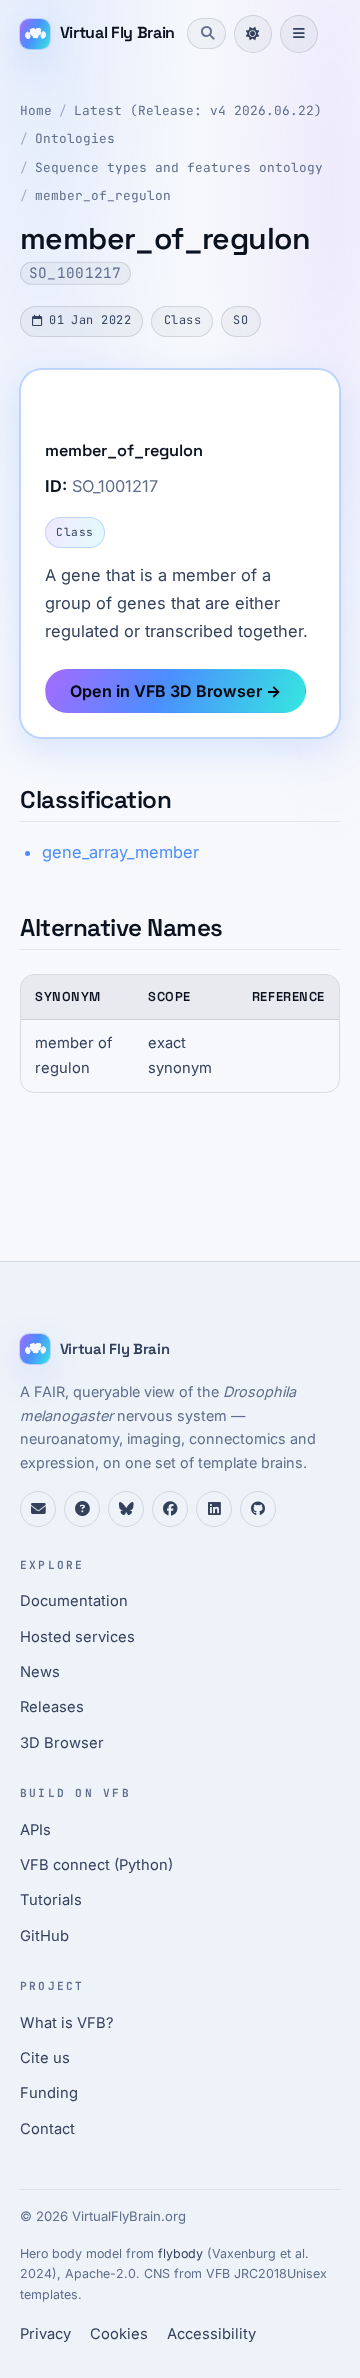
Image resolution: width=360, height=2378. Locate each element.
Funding (49, 2093)
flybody (180, 2253)
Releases (52, 1707)
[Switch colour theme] (253, 34)
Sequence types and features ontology (179, 167)
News (40, 1672)
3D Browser (62, 1743)
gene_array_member (120, 852)
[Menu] (299, 34)
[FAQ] (82, 1509)
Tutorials (51, 1900)
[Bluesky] (126, 1509)
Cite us (45, 2058)
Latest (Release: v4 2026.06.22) (198, 110)
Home (36, 110)
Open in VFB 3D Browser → (175, 691)
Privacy (45, 2334)
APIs (35, 1830)
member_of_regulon (103, 195)
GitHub (44, 1936)
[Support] (38, 1509)
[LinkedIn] (214, 1509)
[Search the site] (206, 33)
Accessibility (211, 2334)
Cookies (119, 2334)
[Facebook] (170, 1509)
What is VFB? (67, 2023)
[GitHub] (258, 1509)
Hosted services (77, 1637)
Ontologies (75, 138)
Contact (47, 2129)
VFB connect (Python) (96, 1865)
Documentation (74, 1601)
